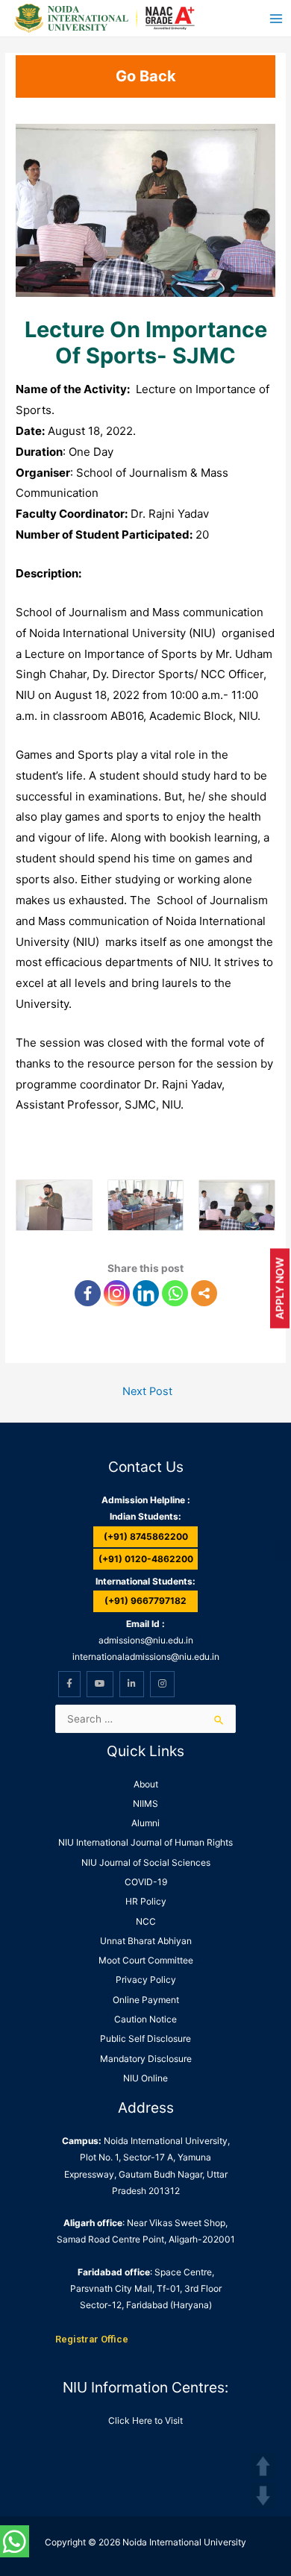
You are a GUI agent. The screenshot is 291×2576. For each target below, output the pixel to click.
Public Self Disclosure (145, 2038)
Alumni (145, 1823)
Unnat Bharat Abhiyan (146, 1941)
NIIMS (145, 1803)
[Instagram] (117, 1293)
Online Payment (146, 2000)
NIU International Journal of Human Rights (145, 1842)
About (146, 1784)
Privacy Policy (146, 1980)
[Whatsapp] (175, 1293)
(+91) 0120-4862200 (146, 1559)
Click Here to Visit (145, 2420)
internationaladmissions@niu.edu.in (146, 1657)
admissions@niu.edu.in (146, 1640)
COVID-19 (146, 1882)
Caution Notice (145, 2019)
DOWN (263, 2496)
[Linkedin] (146, 1293)
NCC (146, 1921)
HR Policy (146, 1901)
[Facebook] (88, 1293)
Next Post (147, 1391)
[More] (204, 1293)
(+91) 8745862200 (146, 1536)
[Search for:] (145, 1719)
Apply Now (279, 1288)
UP (263, 2466)
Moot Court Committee (146, 1960)
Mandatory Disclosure (146, 2059)
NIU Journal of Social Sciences (146, 1862)
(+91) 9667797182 (145, 1601)
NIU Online (145, 2078)
